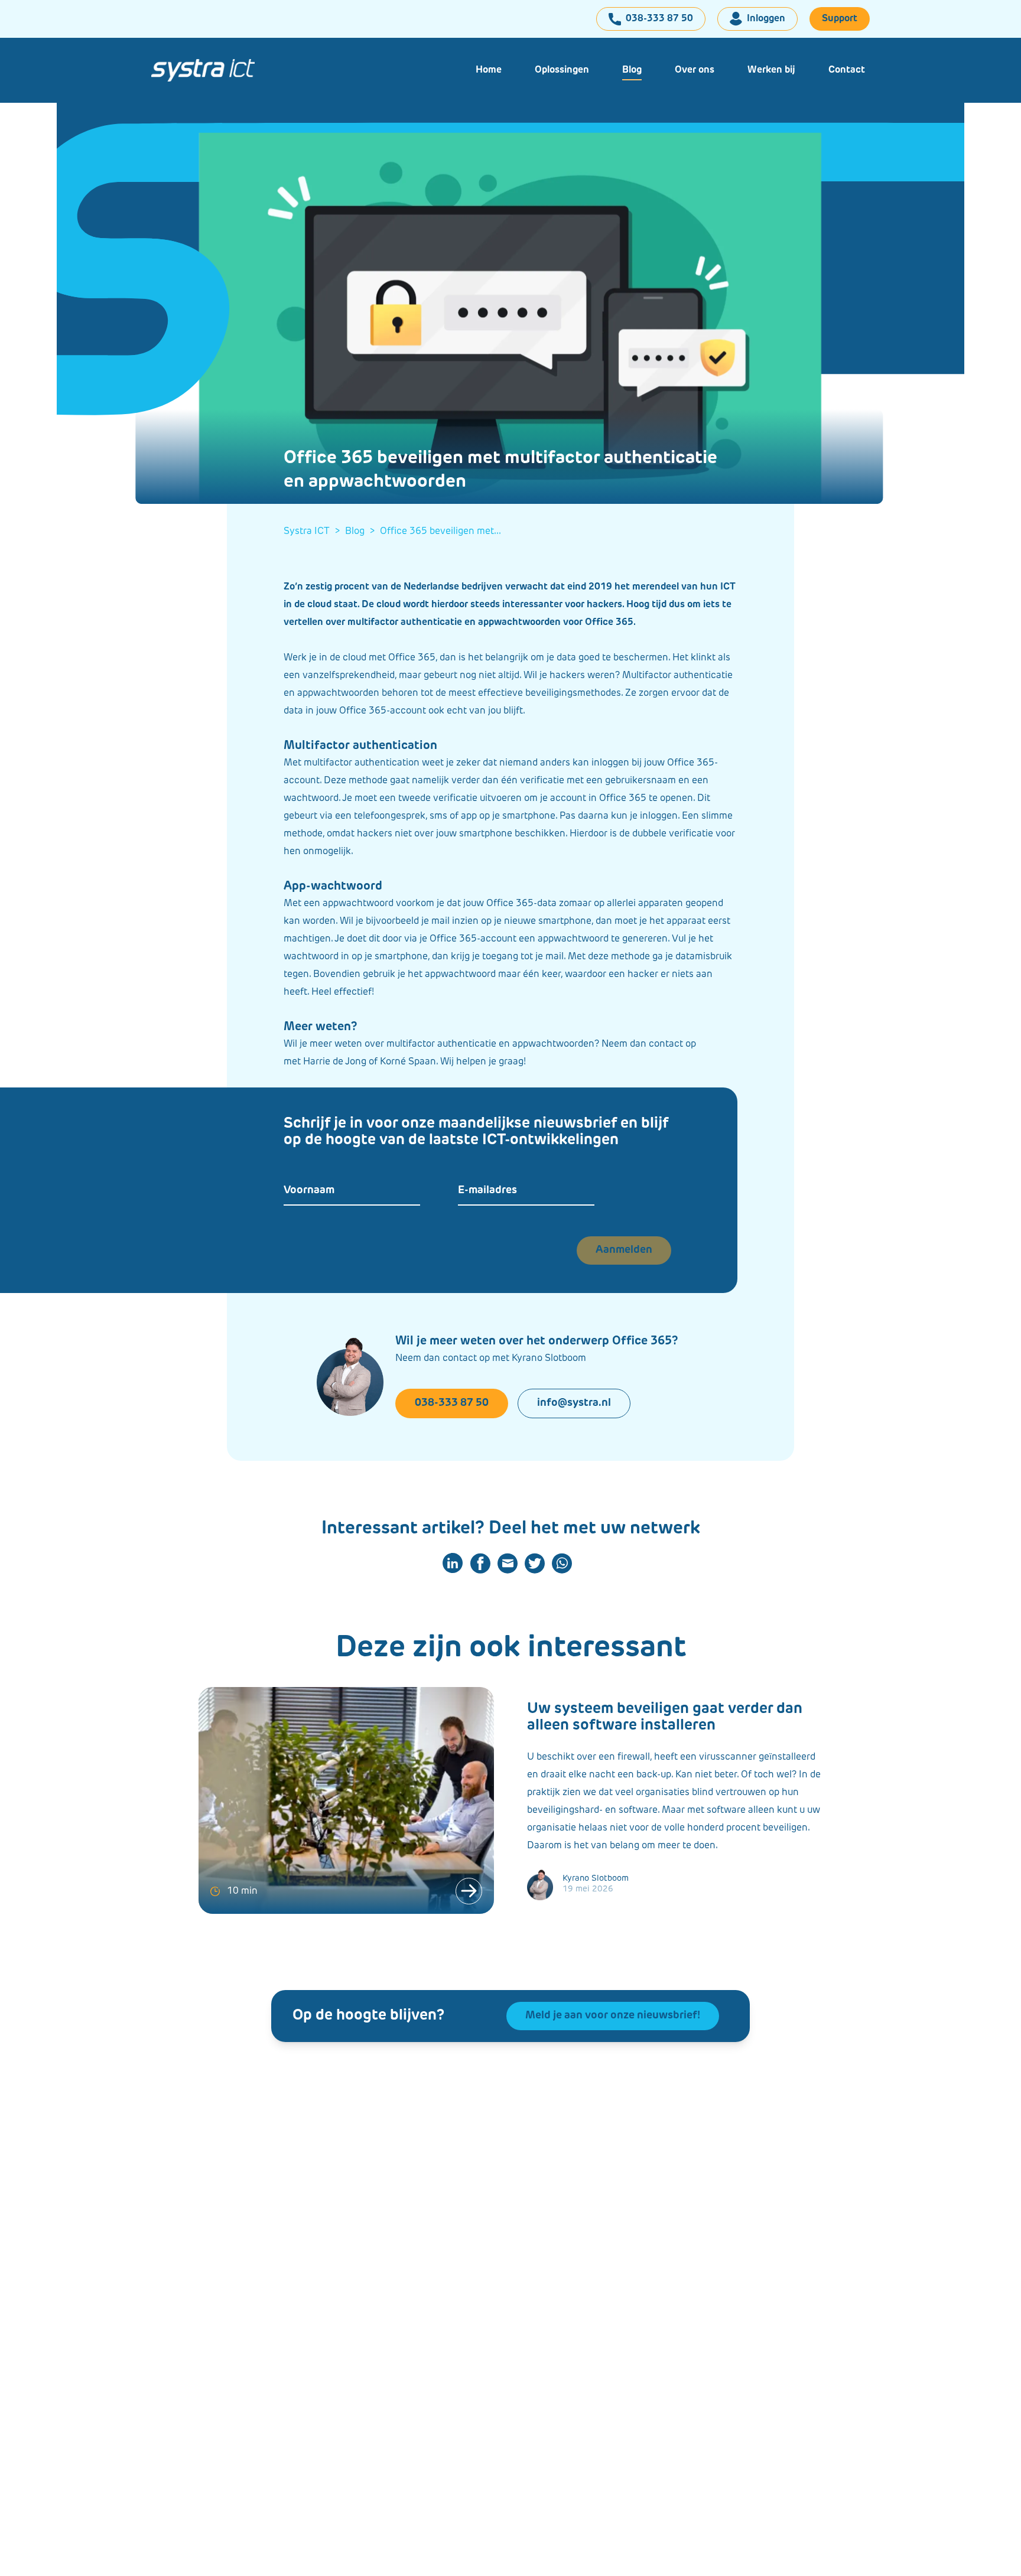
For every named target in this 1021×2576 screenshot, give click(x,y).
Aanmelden (624, 1250)
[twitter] (535, 1563)
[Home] (213, 70)
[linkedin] (453, 1563)
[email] (508, 1563)
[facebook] (480, 1563)
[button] (562, 70)
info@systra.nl (574, 1403)
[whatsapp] (562, 1563)
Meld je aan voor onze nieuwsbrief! (613, 2016)
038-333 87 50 (452, 1403)
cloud (319, 605)
